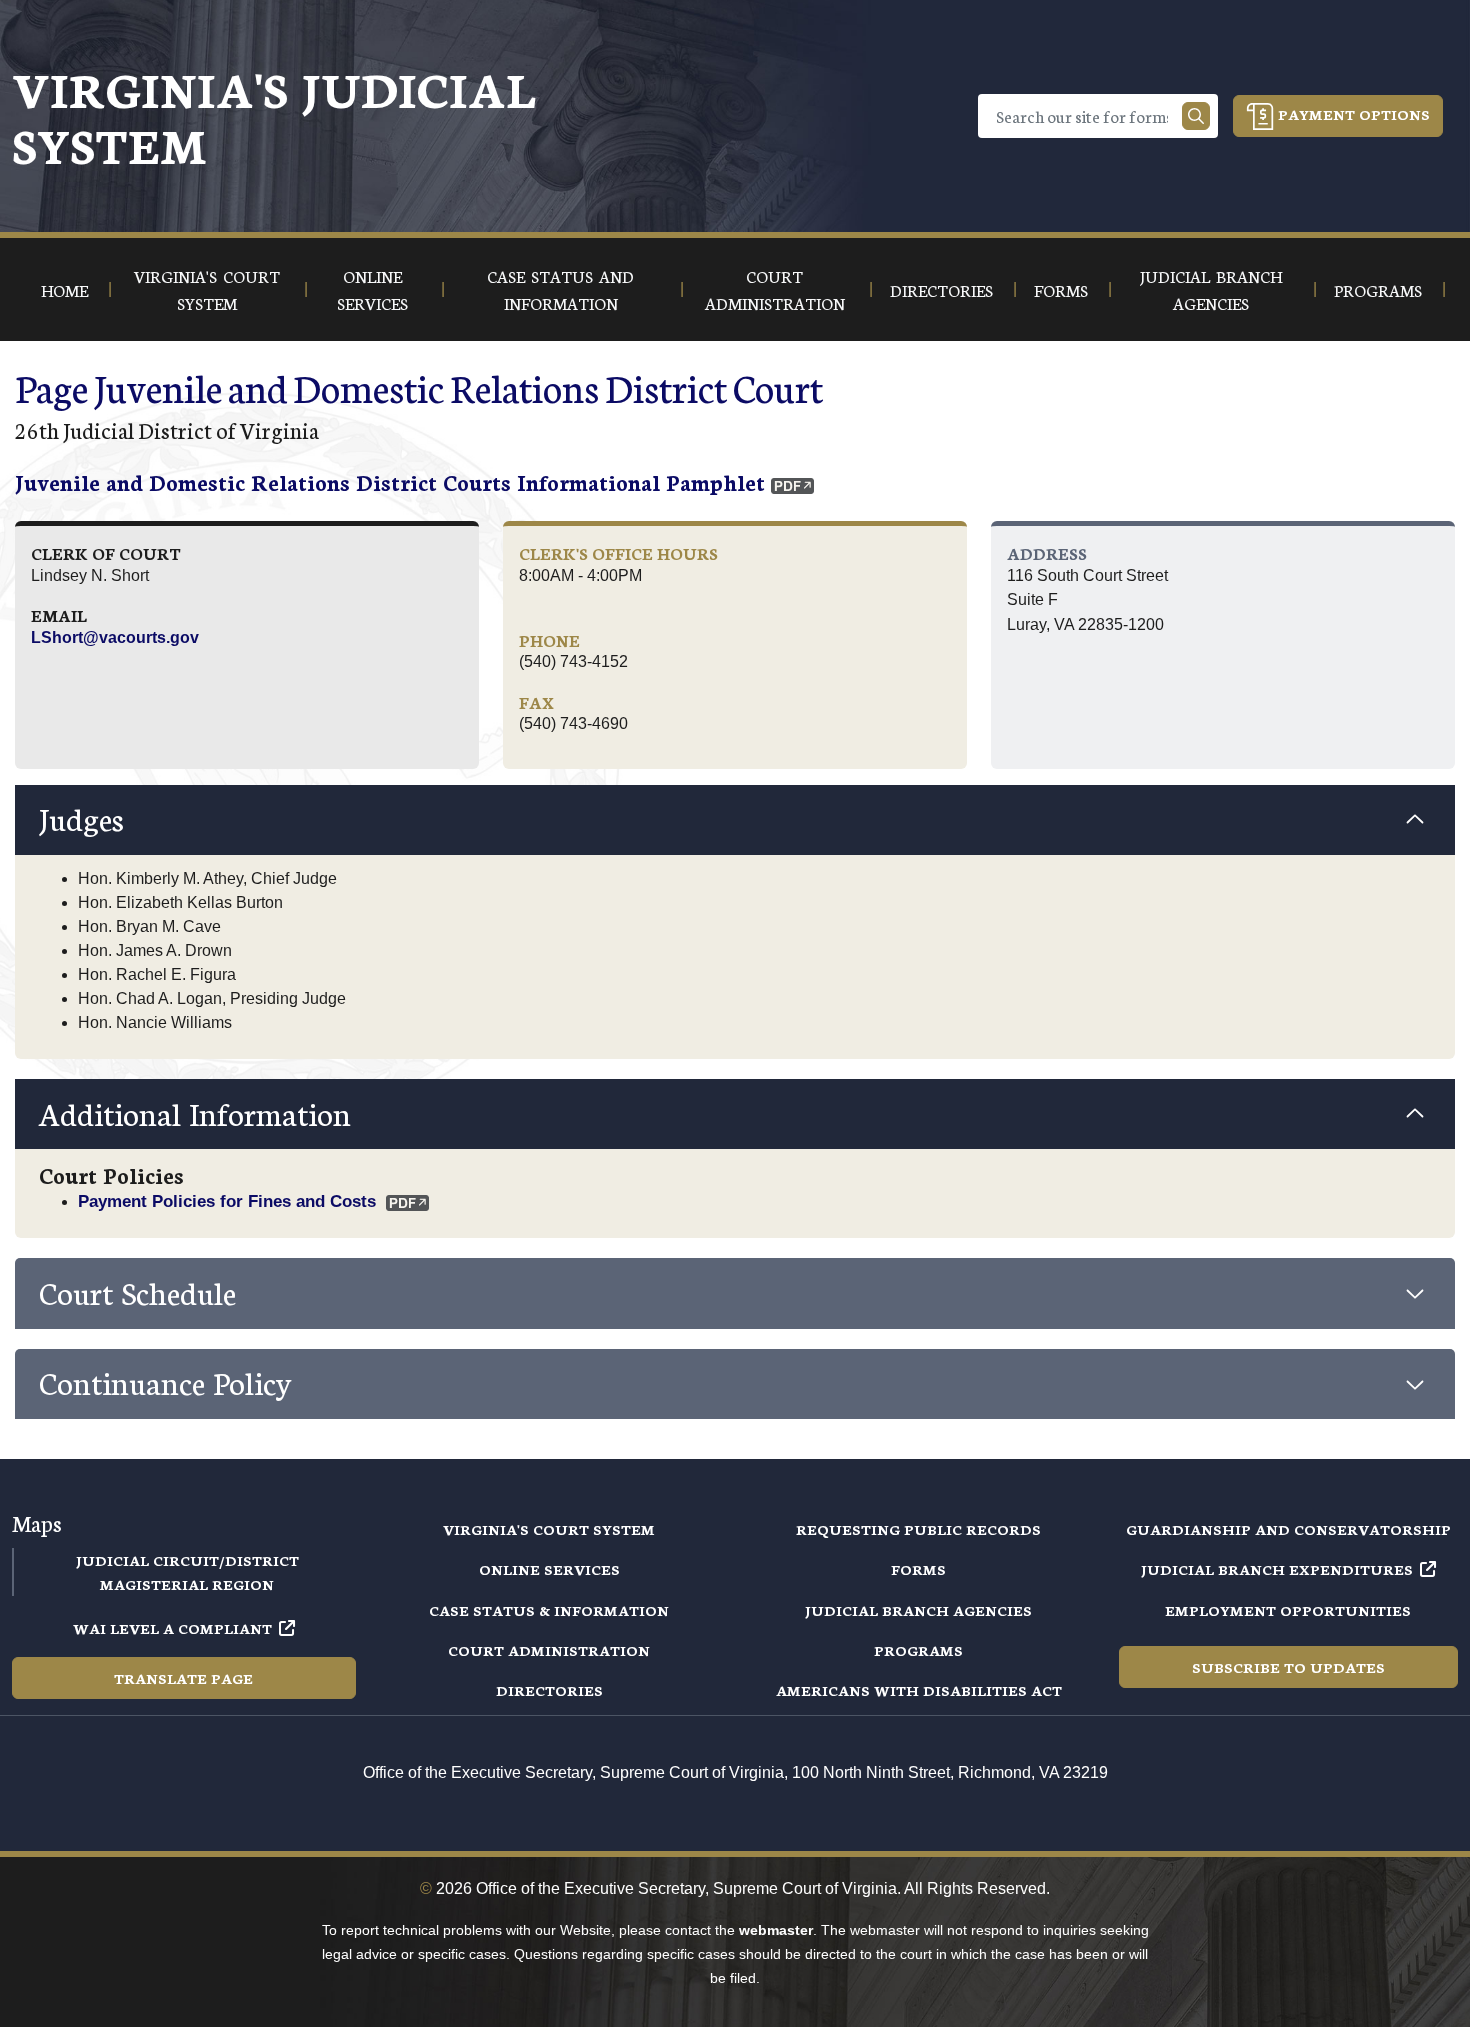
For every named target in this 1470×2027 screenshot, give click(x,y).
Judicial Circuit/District (187, 1560)
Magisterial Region (187, 1584)
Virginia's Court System (549, 1529)
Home (64, 289)
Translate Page (183, 1678)
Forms (918, 1569)
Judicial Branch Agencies (918, 1610)
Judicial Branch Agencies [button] (1211, 289)
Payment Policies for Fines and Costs (227, 1201)
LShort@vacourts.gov (115, 637)
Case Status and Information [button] (560, 289)
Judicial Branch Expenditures (1277, 1569)
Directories (549, 1690)
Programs (918, 1650)
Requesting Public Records (918, 1529)
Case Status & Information (549, 1610)
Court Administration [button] (775, 289)
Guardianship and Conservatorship (1288, 1529)
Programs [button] (1378, 289)
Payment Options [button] (1352, 114)
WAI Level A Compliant (172, 1628)
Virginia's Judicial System (274, 115)
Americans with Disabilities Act (919, 1690)
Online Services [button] (372, 289)
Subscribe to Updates (1288, 1667)
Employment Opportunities (1288, 1610)
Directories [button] (941, 289)
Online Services (549, 1569)
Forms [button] (1061, 289)
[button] (735, 820)
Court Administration (549, 1650)
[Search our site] (1196, 116)
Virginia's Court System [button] (207, 289)
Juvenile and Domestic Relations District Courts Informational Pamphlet (390, 481)
